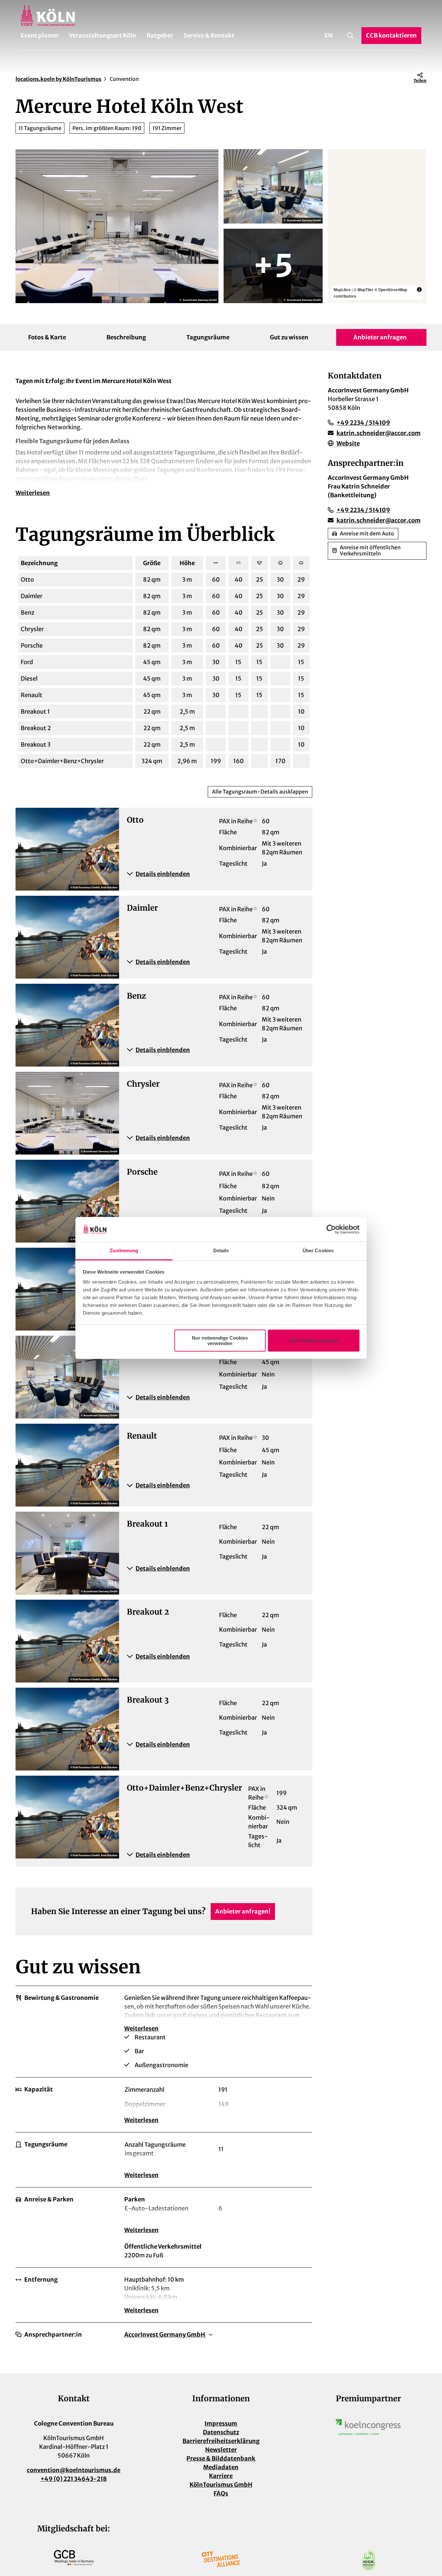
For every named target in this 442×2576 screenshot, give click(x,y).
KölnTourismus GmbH (221, 2485)
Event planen (40, 35)
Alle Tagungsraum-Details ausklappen (260, 792)
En (329, 35)
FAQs (221, 2493)
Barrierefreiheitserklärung (221, 2441)
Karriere (221, 2476)
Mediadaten (221, 2467)
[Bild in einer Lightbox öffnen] (368, 2427)
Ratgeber (160, 35)
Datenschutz (221, 2432)
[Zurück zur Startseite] (221, 16)
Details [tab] (221, 1250)
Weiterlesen (33, 493)
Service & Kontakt (209, 35)
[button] (216, 874)
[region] (377, 226)
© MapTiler (364, 290)
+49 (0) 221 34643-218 (74, 2479)
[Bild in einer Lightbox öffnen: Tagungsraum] (117, 226)
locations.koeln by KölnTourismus (58, 79)
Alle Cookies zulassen (314, 1340)
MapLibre (342, 290)
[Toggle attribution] (419, 290)
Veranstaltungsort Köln (103, 35)
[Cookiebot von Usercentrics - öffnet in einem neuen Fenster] (331, 1229)
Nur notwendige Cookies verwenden (220, 1341)
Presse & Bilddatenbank (221, 2458)
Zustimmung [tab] (124, 1250)
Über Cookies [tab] (318, 1250)
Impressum (221, 2423)
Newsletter (221, 2450)
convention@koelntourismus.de (74, 2470)
